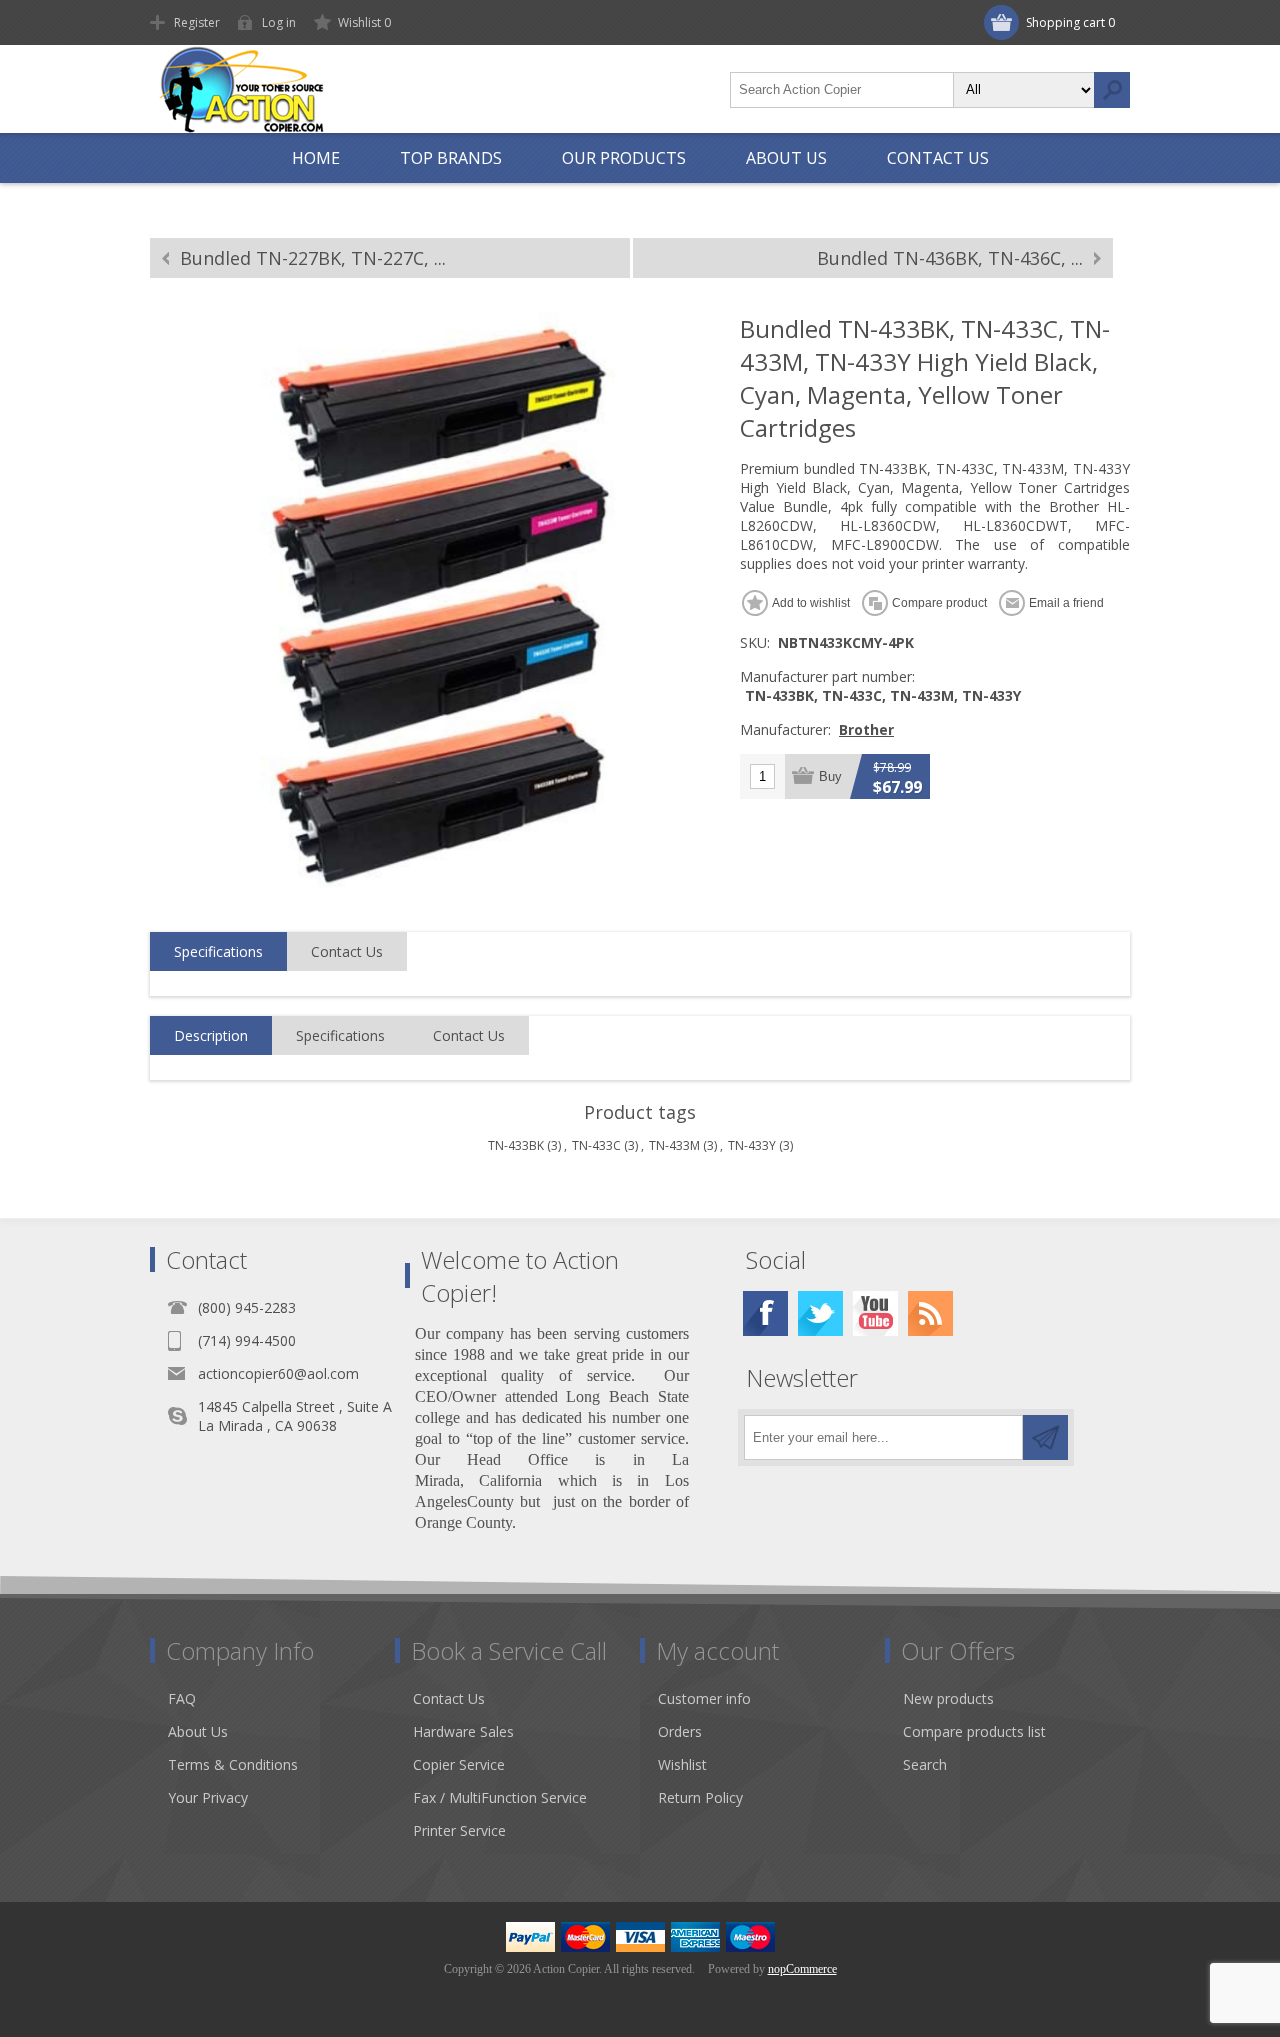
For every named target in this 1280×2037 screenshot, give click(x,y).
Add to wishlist (811, 603)
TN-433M (674, 1145)
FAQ (182, 1698)
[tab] (218, 952)
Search (1112, 90)
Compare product (939, 603)
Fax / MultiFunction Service (500, 1797)
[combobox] (842, 90)
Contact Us (347, 951)
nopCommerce (802, 1969)
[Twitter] (820, 1313)
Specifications (218, 951)
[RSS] (930, 1313)
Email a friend (1066, 603)
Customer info (704, 1698)
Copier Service (459, 1764)
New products (948, 1698)
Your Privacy (208, 1797)
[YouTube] (875, 1313)
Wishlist (682, 1764)
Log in (279, 22)
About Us (198, 1731)
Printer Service (459, 1830)
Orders (680, 1731)
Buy (830, 776)
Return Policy (700, 1797)
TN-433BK (516, 1145)
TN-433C (596, 1145)
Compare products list (974, 1731)
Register (197, 22)
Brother (866, 729)
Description (211, 1035)
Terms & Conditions (233, 1764)
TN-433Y (752, 1145)
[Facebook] (765, 1313)
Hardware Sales (463, 1731)
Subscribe (1045, 1437)
